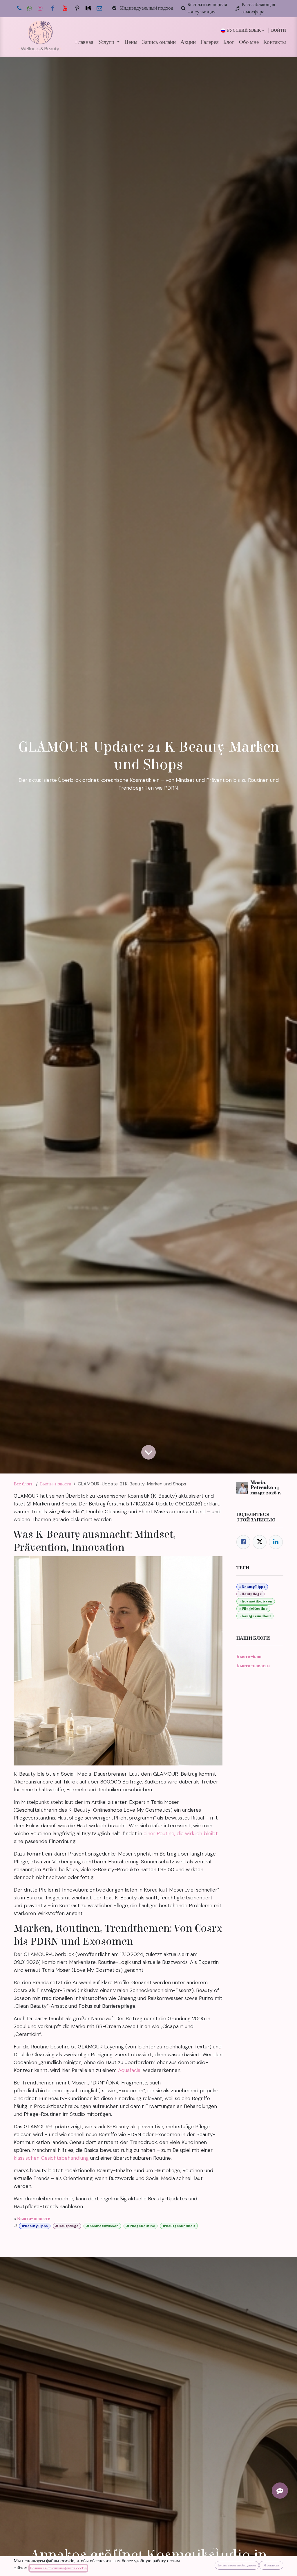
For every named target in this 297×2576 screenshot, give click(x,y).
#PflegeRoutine (141, 2226)
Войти (279, 30)
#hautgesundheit (179, 2226)
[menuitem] (84, 42)
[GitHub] (77, 8)
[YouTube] (65, 8)
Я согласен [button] (271, 2565)
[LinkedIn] (276, 1542)
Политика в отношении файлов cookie (58, 2568)
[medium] (88, 8)
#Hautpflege (67, 2226)
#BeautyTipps (35, 2226)
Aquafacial (130, 2070)
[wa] (30, 8)
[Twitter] (260, 1542)
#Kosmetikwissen (102, 2226)
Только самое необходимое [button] (237, 2565)
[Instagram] (40, 8)
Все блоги (24, 1484)
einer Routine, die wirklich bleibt (181, 1833)
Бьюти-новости (56, 1484)
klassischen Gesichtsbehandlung (51, 2158)
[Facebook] (52, 8)
